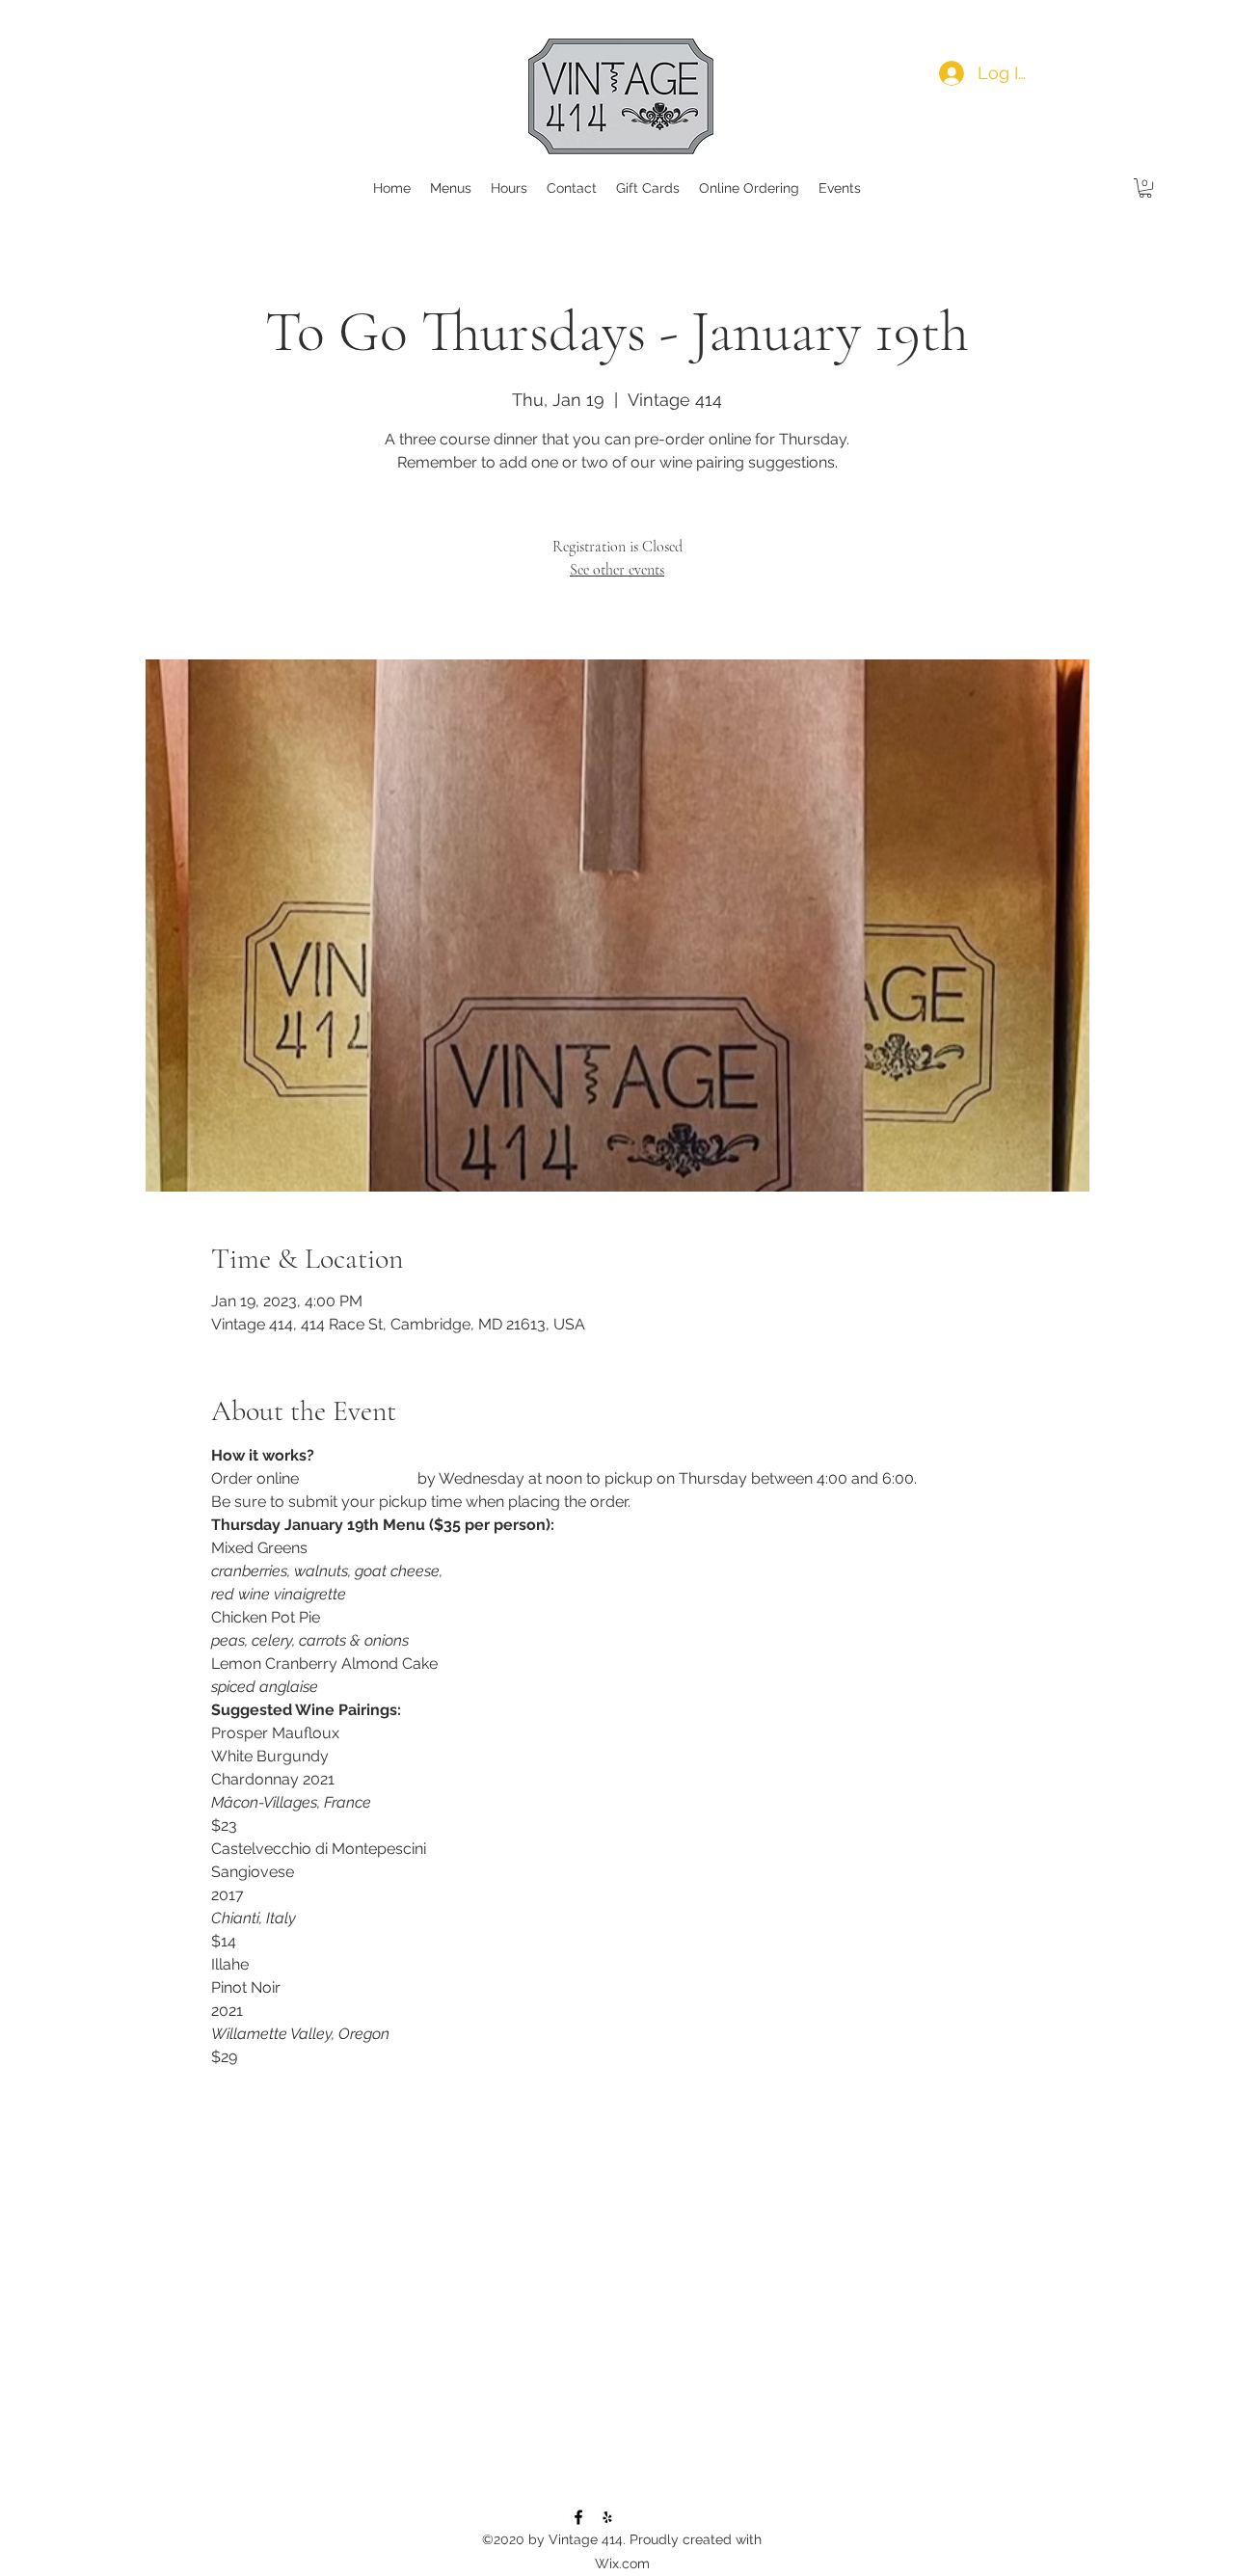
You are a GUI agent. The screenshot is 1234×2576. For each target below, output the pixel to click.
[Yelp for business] (607, 2517)
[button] (1145, 188)
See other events (617, 570)
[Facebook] (578, 2517)
